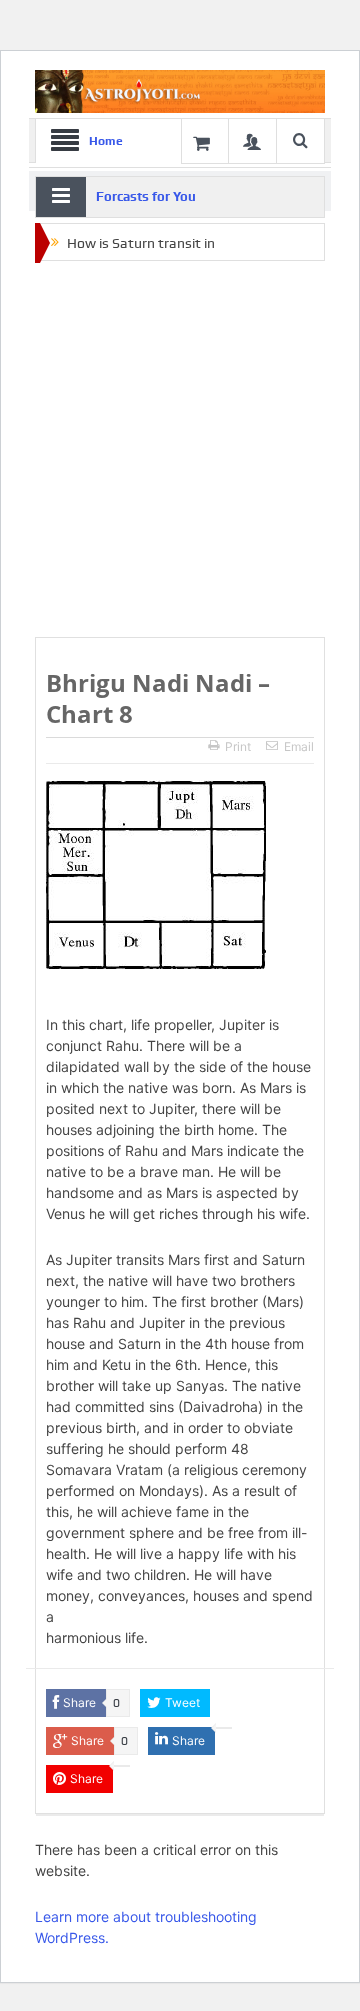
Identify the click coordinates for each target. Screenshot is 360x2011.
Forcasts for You (146, 196)
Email (299, 746)
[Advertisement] (180, 450)
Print (238, 746)
